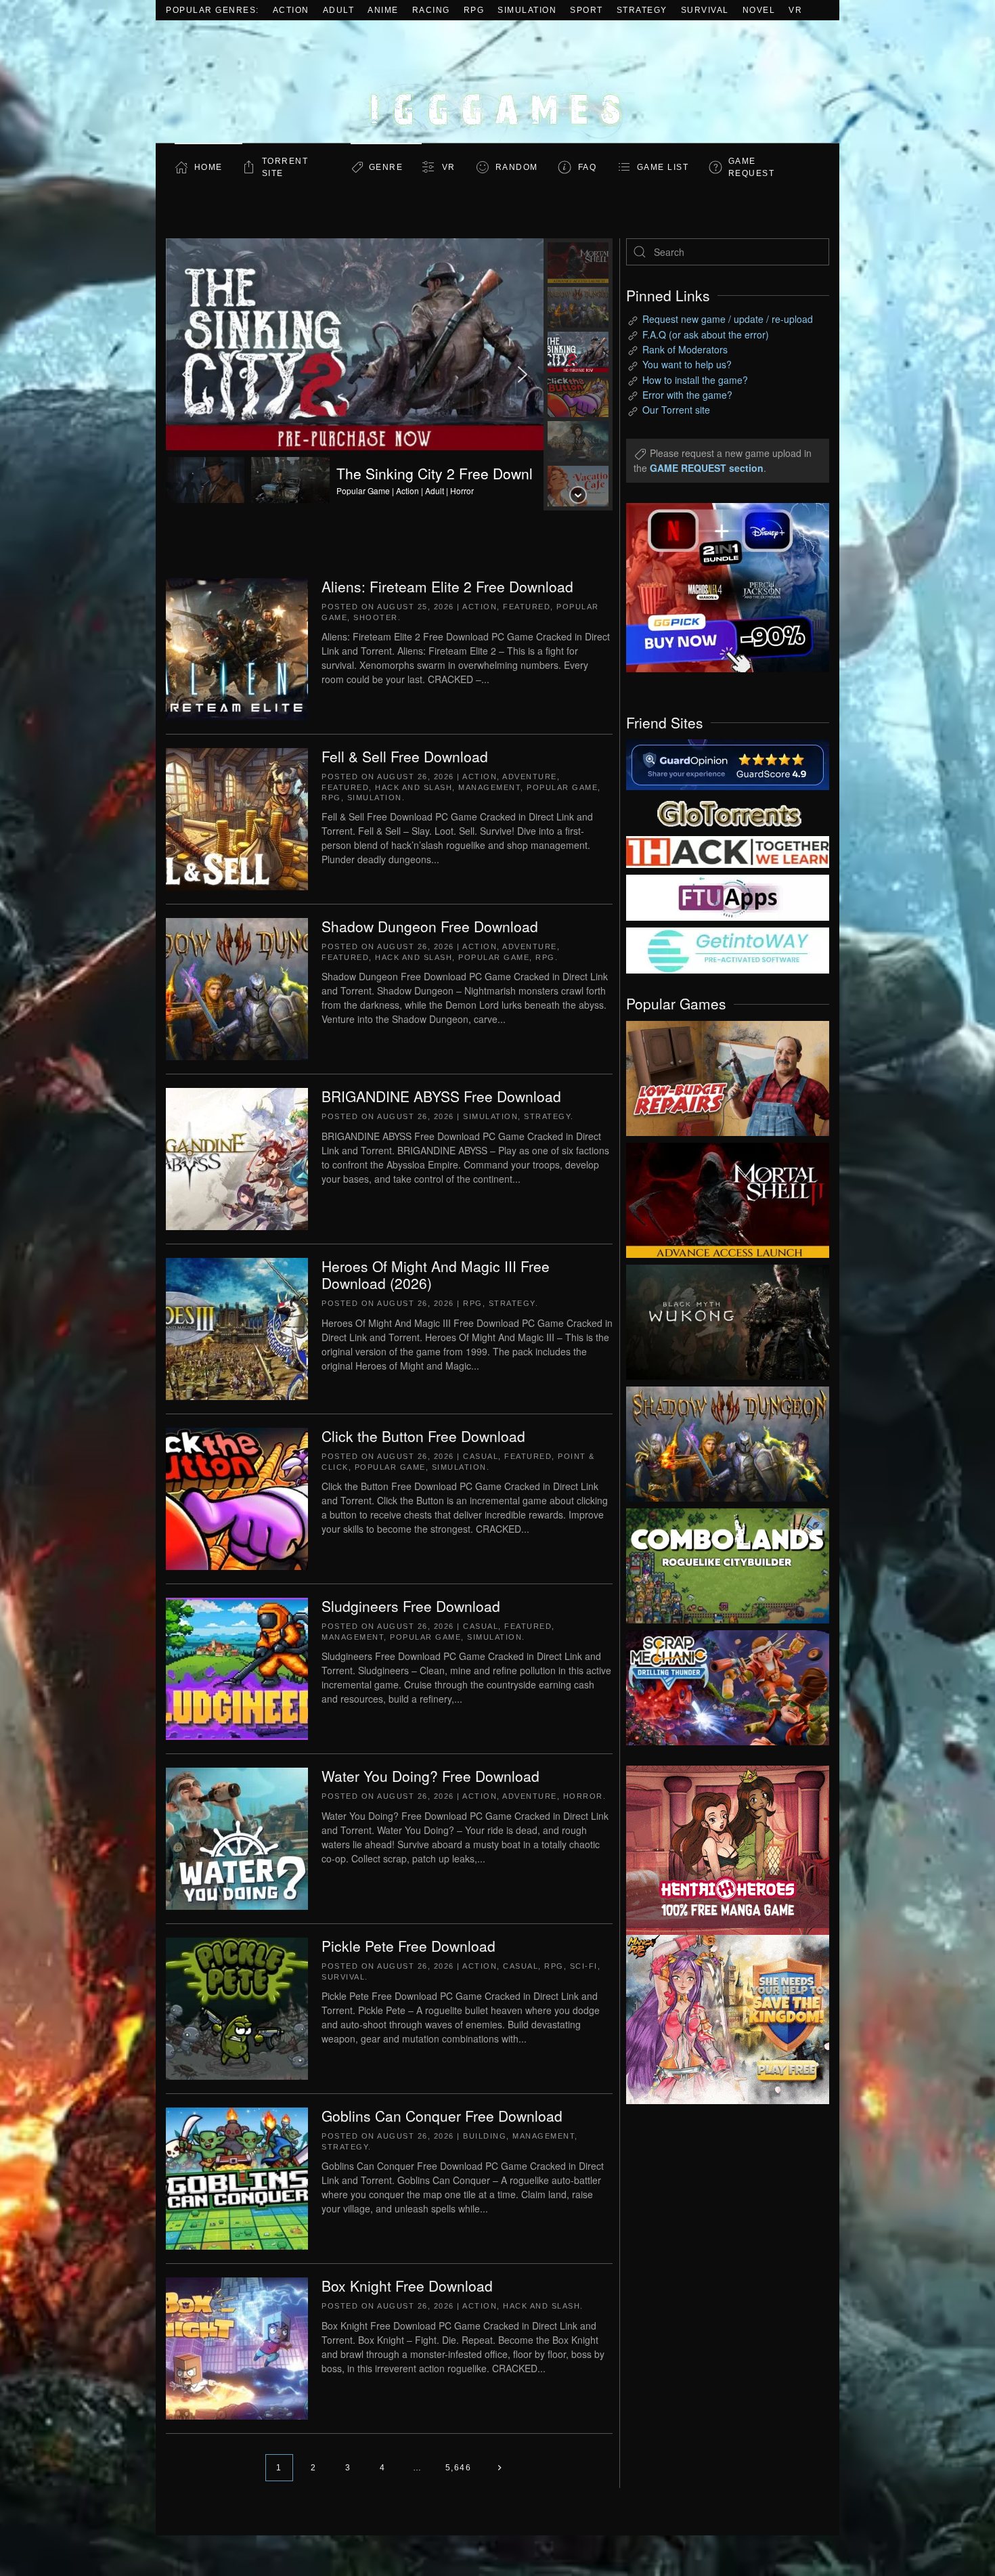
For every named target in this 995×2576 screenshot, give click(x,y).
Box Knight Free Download (407, 2286)
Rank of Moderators (685, 349)
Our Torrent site (676, 410)
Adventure (530, 777)
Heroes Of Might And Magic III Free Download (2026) (436, 1274)
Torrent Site (285, 167)
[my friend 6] (728, 896)
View (728, 1075)
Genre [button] (386, 167)
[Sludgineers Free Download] (237, 1667)
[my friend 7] (728, 949)
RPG (474, 10)
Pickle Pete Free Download (408, 1946)
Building (485, 2136)
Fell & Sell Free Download (405, 756)
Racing (431, 10)
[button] (355, 374)
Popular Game (562, 787)
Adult (339, 10)
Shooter (376, 617)
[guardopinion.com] (728, 764)
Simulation (527, 10)
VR (795, 10)
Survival (705, 10)
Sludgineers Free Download (411, 1606)
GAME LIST (663, 167)
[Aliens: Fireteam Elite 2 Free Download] (237, 648)
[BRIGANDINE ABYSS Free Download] (237, 1158)
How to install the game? (695, 380)
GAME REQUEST (752, 167)
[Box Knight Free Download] (237, 2347)
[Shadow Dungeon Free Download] (237, 988)
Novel (759, 10)
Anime (383, 10)
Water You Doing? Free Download (430, 1776)
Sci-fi (584, 1966)
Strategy (642, 10)
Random (517, 167)
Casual (481, 1456)
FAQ (588, 167)
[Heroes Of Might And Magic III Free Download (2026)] (237, 1328)
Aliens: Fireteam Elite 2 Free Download (447, 586)
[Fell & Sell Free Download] (237, 818)
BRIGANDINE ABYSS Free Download (441, 1096)
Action (291, 10)
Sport (587, 10)
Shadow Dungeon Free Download (430, 926)
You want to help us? (687, 364)
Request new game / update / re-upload (728, 319)
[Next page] (499, 2468)
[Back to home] (497, 82)
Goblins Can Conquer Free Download (442, 2116)
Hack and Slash (414, 787)
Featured (527, 607)
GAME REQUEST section (707, 468)
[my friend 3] (728, 851)
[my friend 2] (728, 812)
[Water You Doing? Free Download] (237, 1837)
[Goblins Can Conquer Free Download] (237, 2177)
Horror (583, 1796)
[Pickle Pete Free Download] (237, 2007)
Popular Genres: (213, 10)
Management (489, 787)
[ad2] (721, 1850)
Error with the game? (687, 395)
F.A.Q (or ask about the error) (706, 334)
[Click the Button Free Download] (237, 1498)
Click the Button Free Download (423, 1436)
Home (208, 167)
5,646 (459, 2468)
